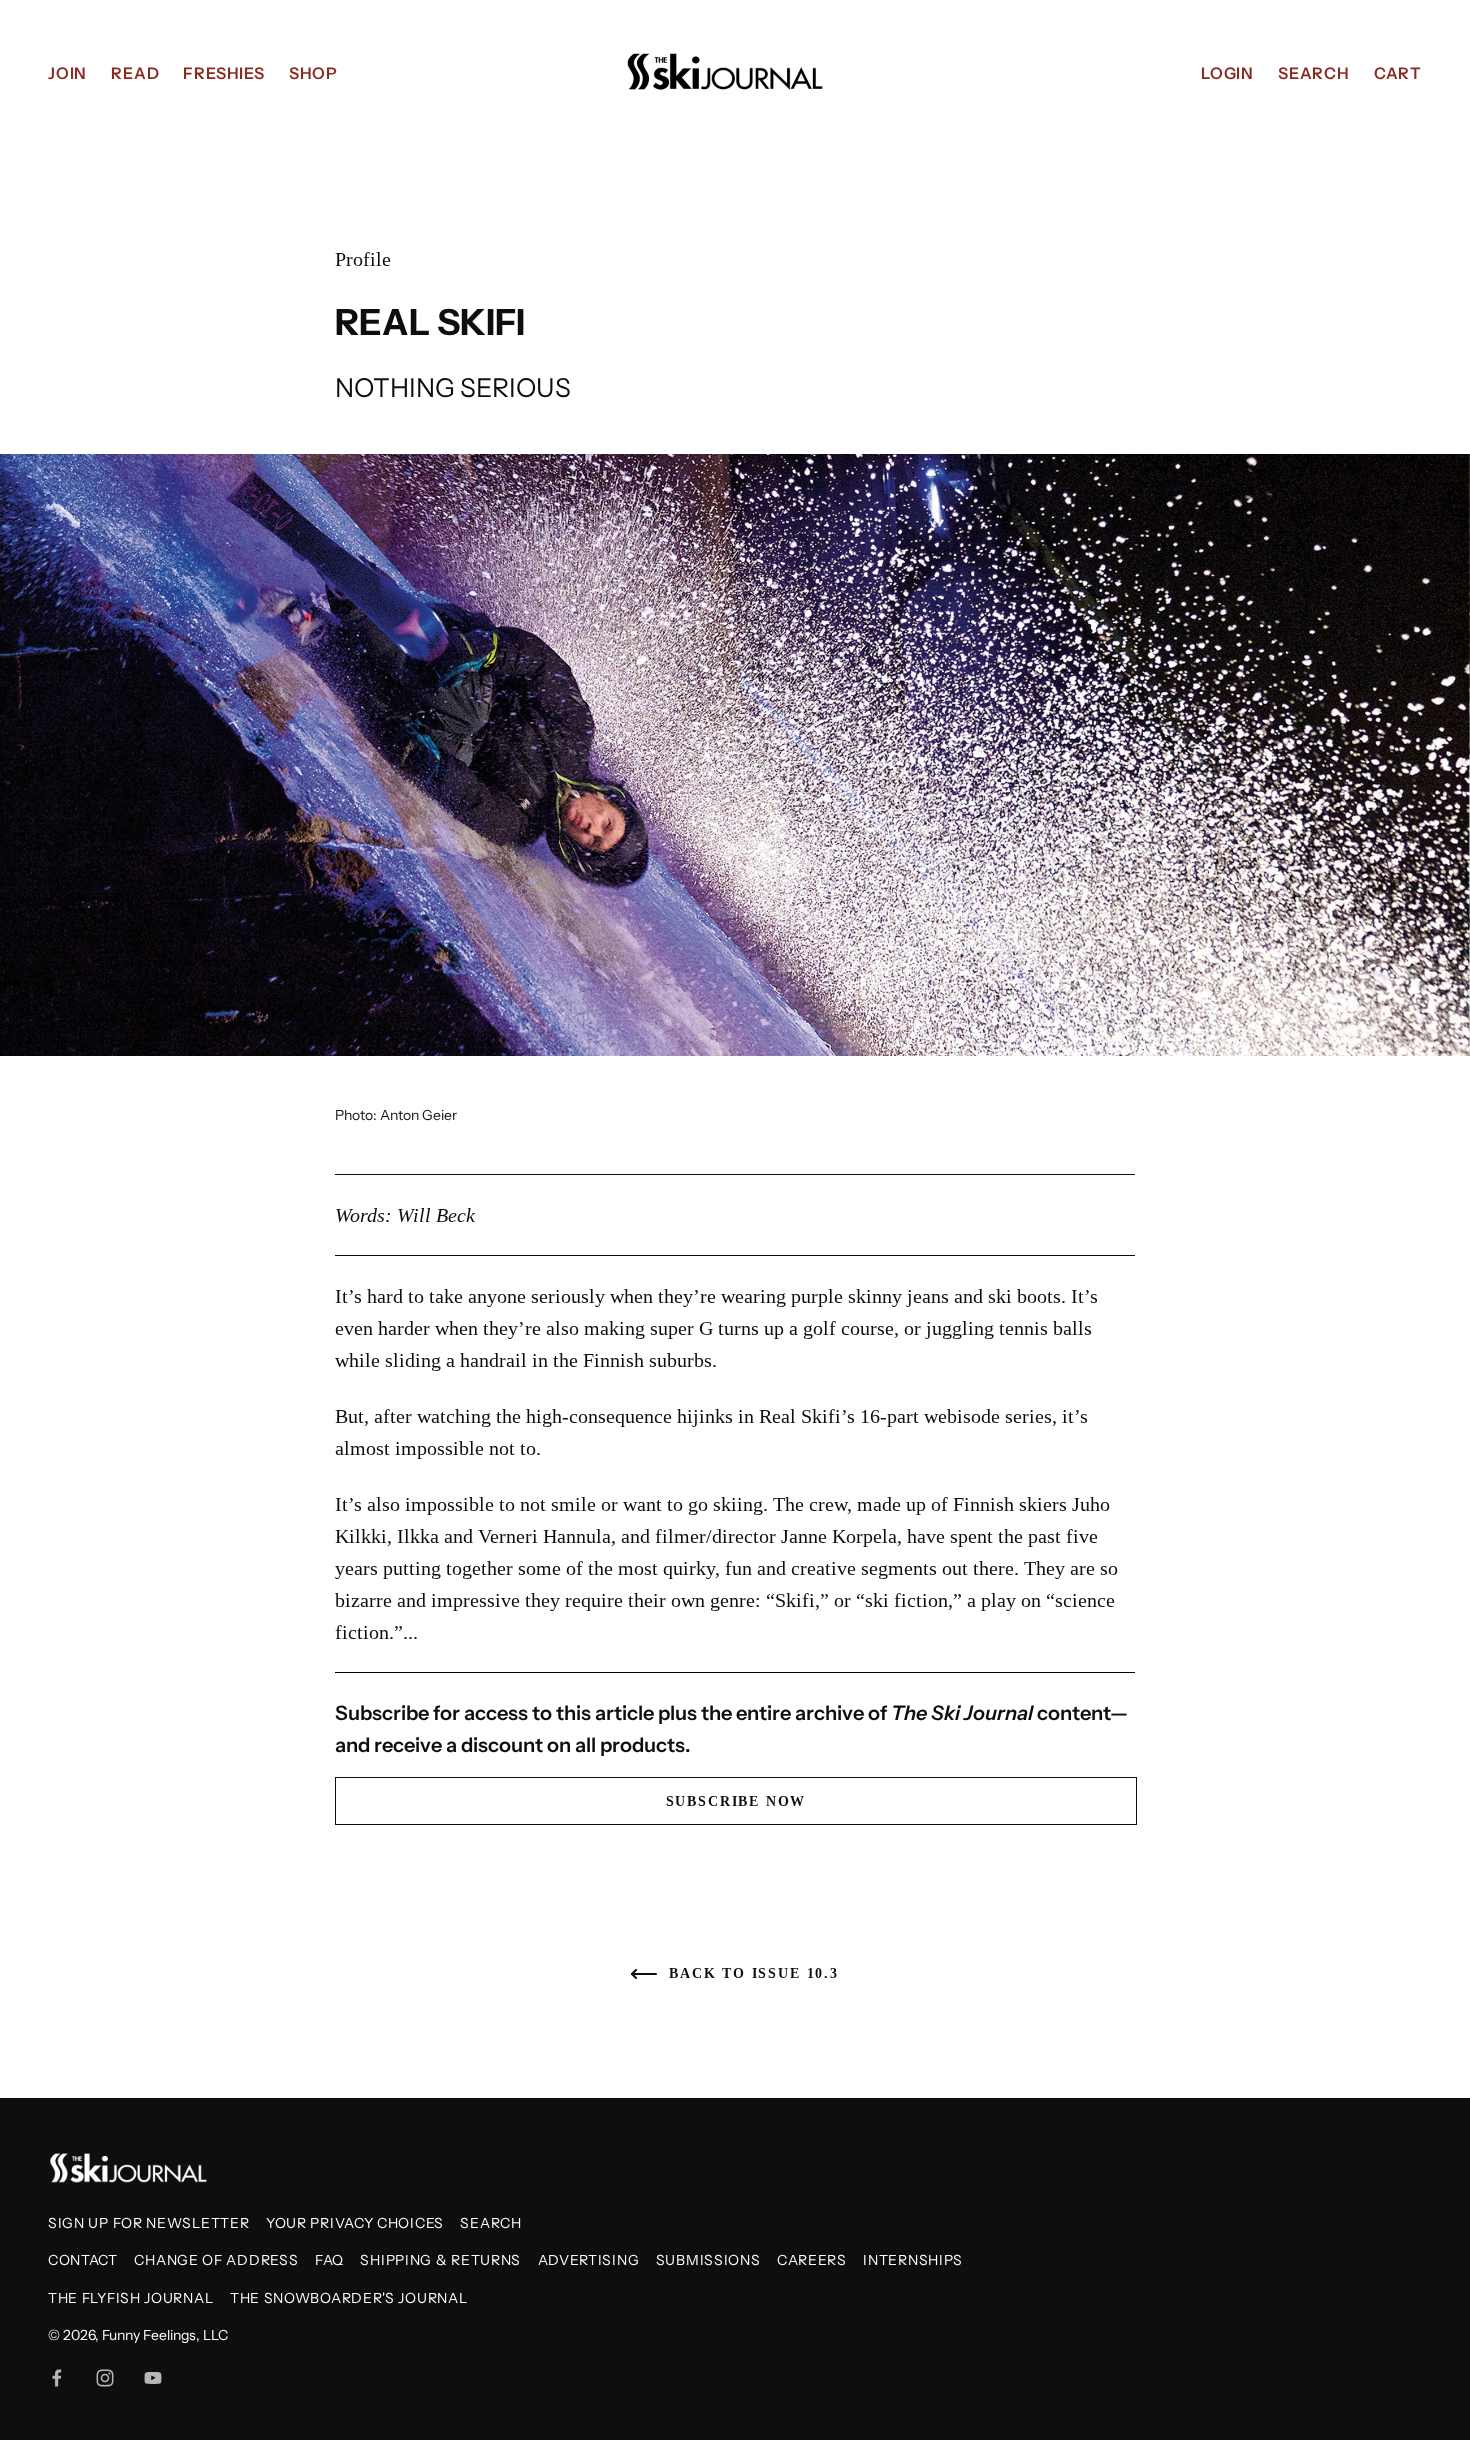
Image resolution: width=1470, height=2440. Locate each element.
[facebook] (57, 2378)
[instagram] (105, 2378)
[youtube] (153, 2378)
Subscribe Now (736, 1801)
